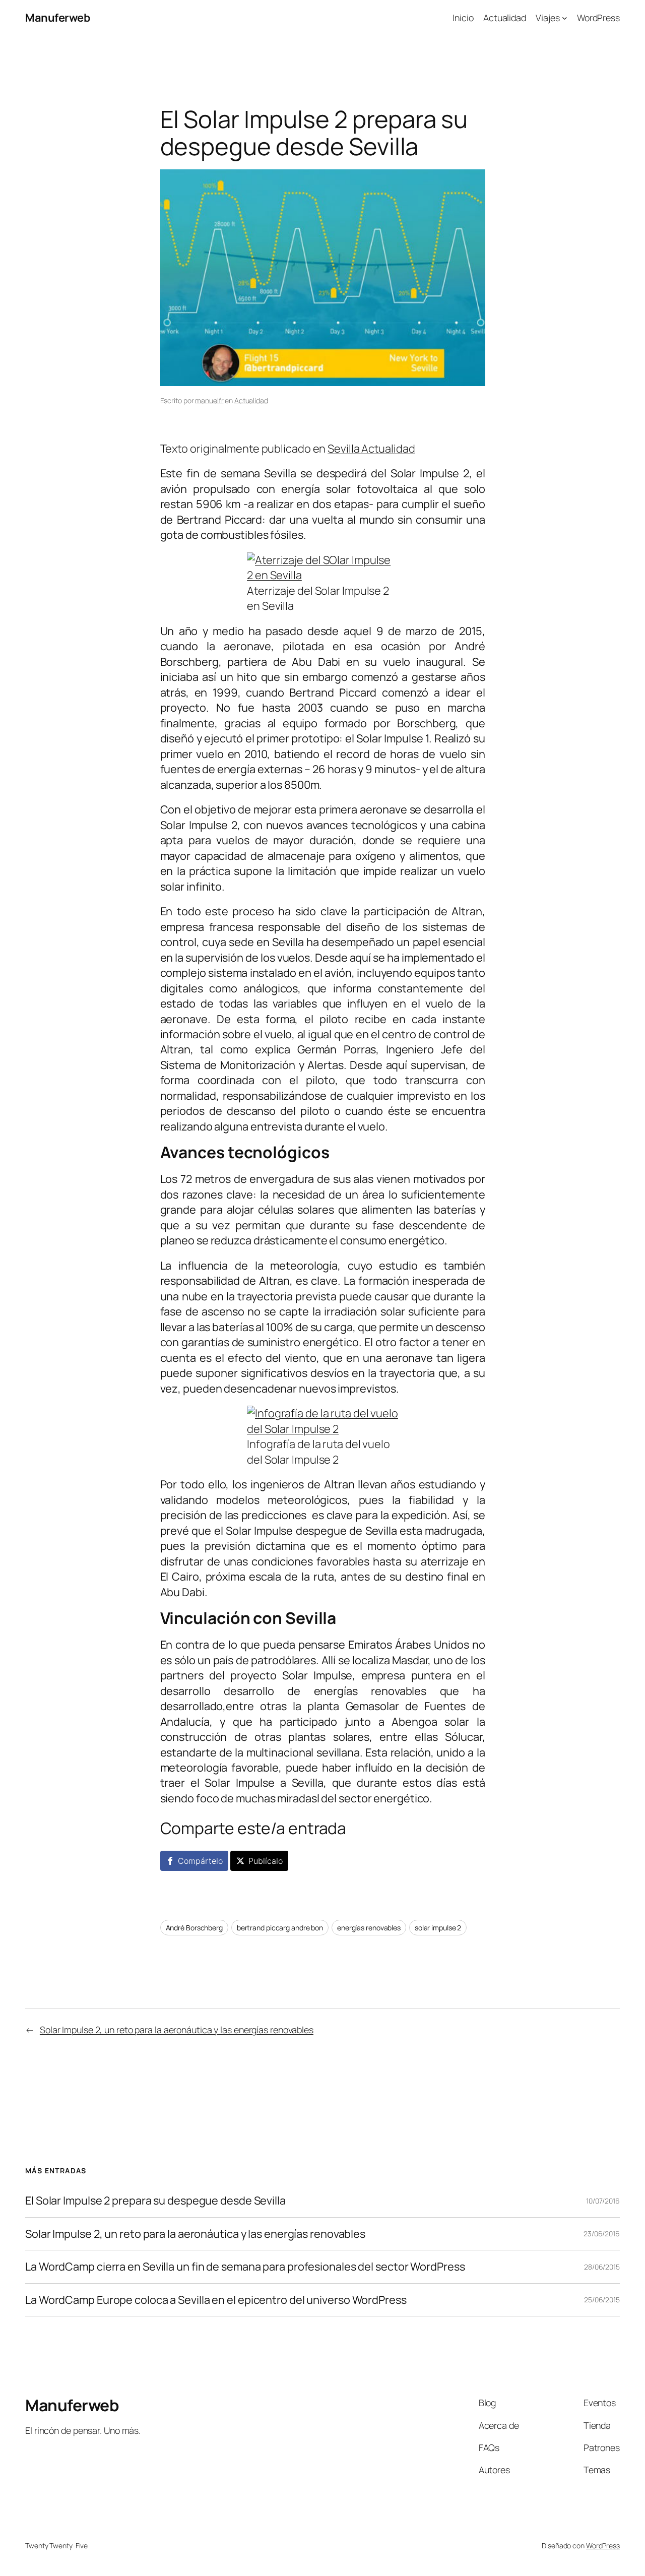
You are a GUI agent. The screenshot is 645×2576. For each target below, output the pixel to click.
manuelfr (209, 400)
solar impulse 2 (438, 1928)
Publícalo (265, 1861)
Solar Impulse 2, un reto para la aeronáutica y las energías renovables (177, 2030)
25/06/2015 (602, 2300)
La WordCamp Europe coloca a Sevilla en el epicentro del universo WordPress (216, 2300)
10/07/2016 (603, 2201)
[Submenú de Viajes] (565, 18)
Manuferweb (57, 18)
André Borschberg (194, 1928)
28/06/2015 (602, 2267)
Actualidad (251, 400)
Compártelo (200, 1861)
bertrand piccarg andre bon (280, 1928)
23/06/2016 (602, 2234)
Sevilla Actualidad (371, 449)
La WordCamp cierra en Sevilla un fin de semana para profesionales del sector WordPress (245, 2267)
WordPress (603, 2546)
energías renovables (369, 1928)
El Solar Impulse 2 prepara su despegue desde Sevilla (155, 2201)
